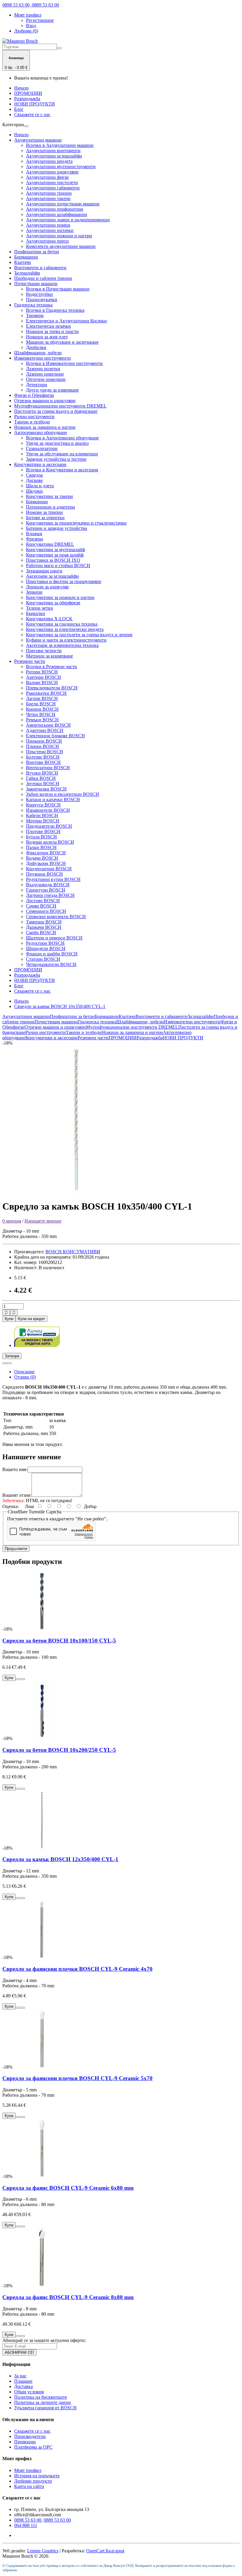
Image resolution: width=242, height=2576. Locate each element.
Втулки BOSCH (42, 773)
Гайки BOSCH (41, 778)
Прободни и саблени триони (43, 278)
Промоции (25, 2442)
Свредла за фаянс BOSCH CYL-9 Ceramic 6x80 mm (68, 2188)
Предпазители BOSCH (49, 826)
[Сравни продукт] (9, 1363)
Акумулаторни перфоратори (55, 209)
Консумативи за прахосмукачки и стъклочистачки (76, 523)
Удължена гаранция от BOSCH (45, 2408)
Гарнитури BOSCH (46, 890)
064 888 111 (26, 2525)
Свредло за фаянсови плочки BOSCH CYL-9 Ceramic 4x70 (77, 1969)
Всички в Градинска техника (55, 310)
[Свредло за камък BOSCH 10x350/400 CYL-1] (76, 1192)
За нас (20, 2376)
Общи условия (29, 2392)
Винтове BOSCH (43, 762)
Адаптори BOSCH (45, 730)
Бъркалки (36, 613)
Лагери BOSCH (42, 698)
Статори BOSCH (43, 959)
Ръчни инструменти (34, 417)
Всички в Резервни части (51, 667)
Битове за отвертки (45, 518)
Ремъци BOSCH (42, 720)
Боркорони (37, 502)
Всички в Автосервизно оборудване (62, 438)
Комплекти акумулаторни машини (61, 246)
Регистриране (40, 20)
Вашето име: (15, 1469)
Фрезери (35, 539)
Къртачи (23, 262)
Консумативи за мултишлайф (55, 550)
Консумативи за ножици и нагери (60, 597)
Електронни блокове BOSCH (55, 736)
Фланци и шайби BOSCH (52, 954)
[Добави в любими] (5, 1363)
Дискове (34, 480)
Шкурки (34, 491)
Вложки (34, 534)
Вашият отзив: (17, 1495)
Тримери (35, 315)
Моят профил (28, 2470)
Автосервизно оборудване (41, 432)
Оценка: (11, 1506)
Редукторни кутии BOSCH (53, 879)
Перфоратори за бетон (37, 252)
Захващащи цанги (44, 571)
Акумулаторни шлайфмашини (57, 214)
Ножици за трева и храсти (52, 331)
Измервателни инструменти (42, 358)
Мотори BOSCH (43, 821)
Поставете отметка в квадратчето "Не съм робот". (57, 1519)
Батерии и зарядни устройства (57, 528)
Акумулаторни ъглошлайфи (54, 156)
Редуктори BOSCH (45, 943)
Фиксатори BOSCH (46, 853)
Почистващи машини (36, 284)
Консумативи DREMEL (50, 544)
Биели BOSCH (41, 704)
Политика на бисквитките (41, 2397)
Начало (21, 88)
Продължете (16, 1549)
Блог (19, 109)
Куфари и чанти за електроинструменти (66, 640)
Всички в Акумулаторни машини (60, 145)
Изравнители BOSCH (48, 810)
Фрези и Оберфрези (34, 395)
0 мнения (12, 1221)
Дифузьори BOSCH (46, 863)
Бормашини (26, 257)
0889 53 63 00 (57, 2520)
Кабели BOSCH (42, 815)
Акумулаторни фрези (47, 177)
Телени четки (40, 608)
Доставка (23, 2386)
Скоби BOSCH (41, 932)
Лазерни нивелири (45, 374)
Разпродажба (27, 99)
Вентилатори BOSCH (48, 768)
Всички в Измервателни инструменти (64, 363)
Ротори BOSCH (42, 672)
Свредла (34, 475)
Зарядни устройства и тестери (56, 459)
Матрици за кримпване (49, 656)
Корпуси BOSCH (43, 805)
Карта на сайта (29, 2486)
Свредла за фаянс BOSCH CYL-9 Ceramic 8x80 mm (68, 2297)
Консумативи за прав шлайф (55, 555)
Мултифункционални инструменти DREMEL (60, 406)
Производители (30, 2436)
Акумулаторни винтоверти (53, 151)
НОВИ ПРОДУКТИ (35, 104)
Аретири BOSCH (44, 677)
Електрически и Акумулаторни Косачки (66, 321)
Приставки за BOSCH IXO (53, 560)
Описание (24, 1372)
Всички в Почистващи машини (58, 289)
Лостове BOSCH (43, 901)
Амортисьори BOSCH (48, 725)
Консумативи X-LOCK (49, 619)
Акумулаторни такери (48, 198)
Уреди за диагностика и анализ (57, 443)
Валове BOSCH (42, 682)
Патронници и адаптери (50, 507)
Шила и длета (40, 486)
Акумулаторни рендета (49, 161)
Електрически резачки (48, 326)
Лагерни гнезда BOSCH (50, 895)
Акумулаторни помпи (48, 225)
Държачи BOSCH (44, 927)
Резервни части (30, 661)
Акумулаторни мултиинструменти (61, 167)
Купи (9, 1319)
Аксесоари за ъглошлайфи (52, 576)
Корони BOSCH (42, 709)
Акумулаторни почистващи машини (63, 204)
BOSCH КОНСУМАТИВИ (73, 1252)
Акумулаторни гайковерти (53, 188)
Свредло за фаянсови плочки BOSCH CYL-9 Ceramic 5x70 (77, 2078)
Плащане (23, 2381)
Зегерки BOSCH (43, 784)
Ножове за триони (44, 512)
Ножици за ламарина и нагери (45, 427)
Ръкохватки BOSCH (46, 693)
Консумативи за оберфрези (53, 603)
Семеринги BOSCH (46, 911)
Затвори (12, 1356)
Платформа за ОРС (33, 2447)
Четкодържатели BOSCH (51, 964)
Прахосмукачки (42, 300)
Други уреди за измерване (52, 390)
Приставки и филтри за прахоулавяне (64, 581)
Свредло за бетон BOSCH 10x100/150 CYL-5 (59, 1641)
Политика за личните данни (42, 2402)
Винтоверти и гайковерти (40, 268)
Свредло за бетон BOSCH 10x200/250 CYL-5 (59, 1750)
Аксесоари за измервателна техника (62, 645)
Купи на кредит (32, 1319)
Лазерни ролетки (43, 369)
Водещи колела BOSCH (50, 842)
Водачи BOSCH (42, 858)
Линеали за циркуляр (47, 587)
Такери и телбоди (32, 422)
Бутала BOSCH (41, 837)
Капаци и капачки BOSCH (53, 800)
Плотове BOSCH (43, 831)
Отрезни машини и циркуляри (45, 401)
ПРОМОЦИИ (28, 93)
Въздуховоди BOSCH (48, 885)
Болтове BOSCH (43, 757)
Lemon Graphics (43, 2551)
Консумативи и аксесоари (40, 464)
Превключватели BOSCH (52, 688)
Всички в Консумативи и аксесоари (62, 470)
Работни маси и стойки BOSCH (58, 565)
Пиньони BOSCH (44, 741)
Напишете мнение (43, 1221)
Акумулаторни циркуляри (52, 172)
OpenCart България (105, 2551)
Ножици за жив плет (47, 337)
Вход (31, 26)
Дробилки (36, 347)
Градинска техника (33, 305)
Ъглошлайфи (27, 273)
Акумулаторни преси (47, 241)
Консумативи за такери (49, 496)
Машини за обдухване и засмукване (62, 342)
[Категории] (26, 126)
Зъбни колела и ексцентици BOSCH (63, 794)
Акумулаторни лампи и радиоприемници (68, 220)
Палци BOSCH (41, 847)
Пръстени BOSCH (45, 752)
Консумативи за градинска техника (62, 624)
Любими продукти (33, 2481)
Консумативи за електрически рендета (65, 629)
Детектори (37, 385)
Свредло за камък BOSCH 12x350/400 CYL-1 (60, 1859)
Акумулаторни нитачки (50, 230)
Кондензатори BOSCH (49, 869)
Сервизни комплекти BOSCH (56, 917)
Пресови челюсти (44, 651)
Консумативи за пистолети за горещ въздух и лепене (79, 635)
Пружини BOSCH (44, 874)
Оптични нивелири (46, 379)
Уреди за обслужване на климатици (62, 454)
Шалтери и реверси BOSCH (54, 938)
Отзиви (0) (25, 1377)
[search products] (59, 48)
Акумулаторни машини (38, 140)
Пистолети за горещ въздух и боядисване (56, 411)
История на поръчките (37, 2476)
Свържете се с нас (32, 115)
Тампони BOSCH (44, 922)
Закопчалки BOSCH (46, 789)
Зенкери (34, 592)
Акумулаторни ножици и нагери (59, 236)
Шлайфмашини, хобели (38, 353)
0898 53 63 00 (28, 2520)
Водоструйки (39, 294)
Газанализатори (42, 448)
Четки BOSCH (41, 714)
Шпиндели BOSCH (46, 948)
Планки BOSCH (42, 746)
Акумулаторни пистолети (52, 182)
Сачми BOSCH (41, 906)
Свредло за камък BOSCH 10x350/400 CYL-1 (60, 1006)
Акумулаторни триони (49, 193)
